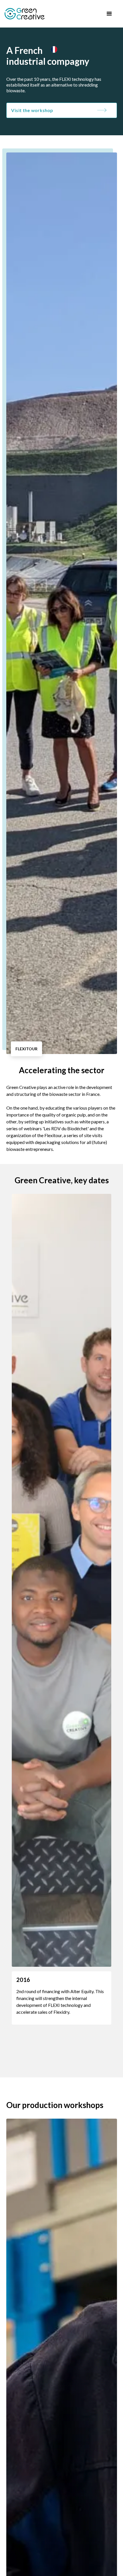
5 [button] (73, 2063)
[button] (109, 14)
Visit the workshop (32, 110)
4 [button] (59, 2063)
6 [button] (87, 2063)
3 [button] (46, 2063)
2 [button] (32, 2063)
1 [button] (18, 2063)
